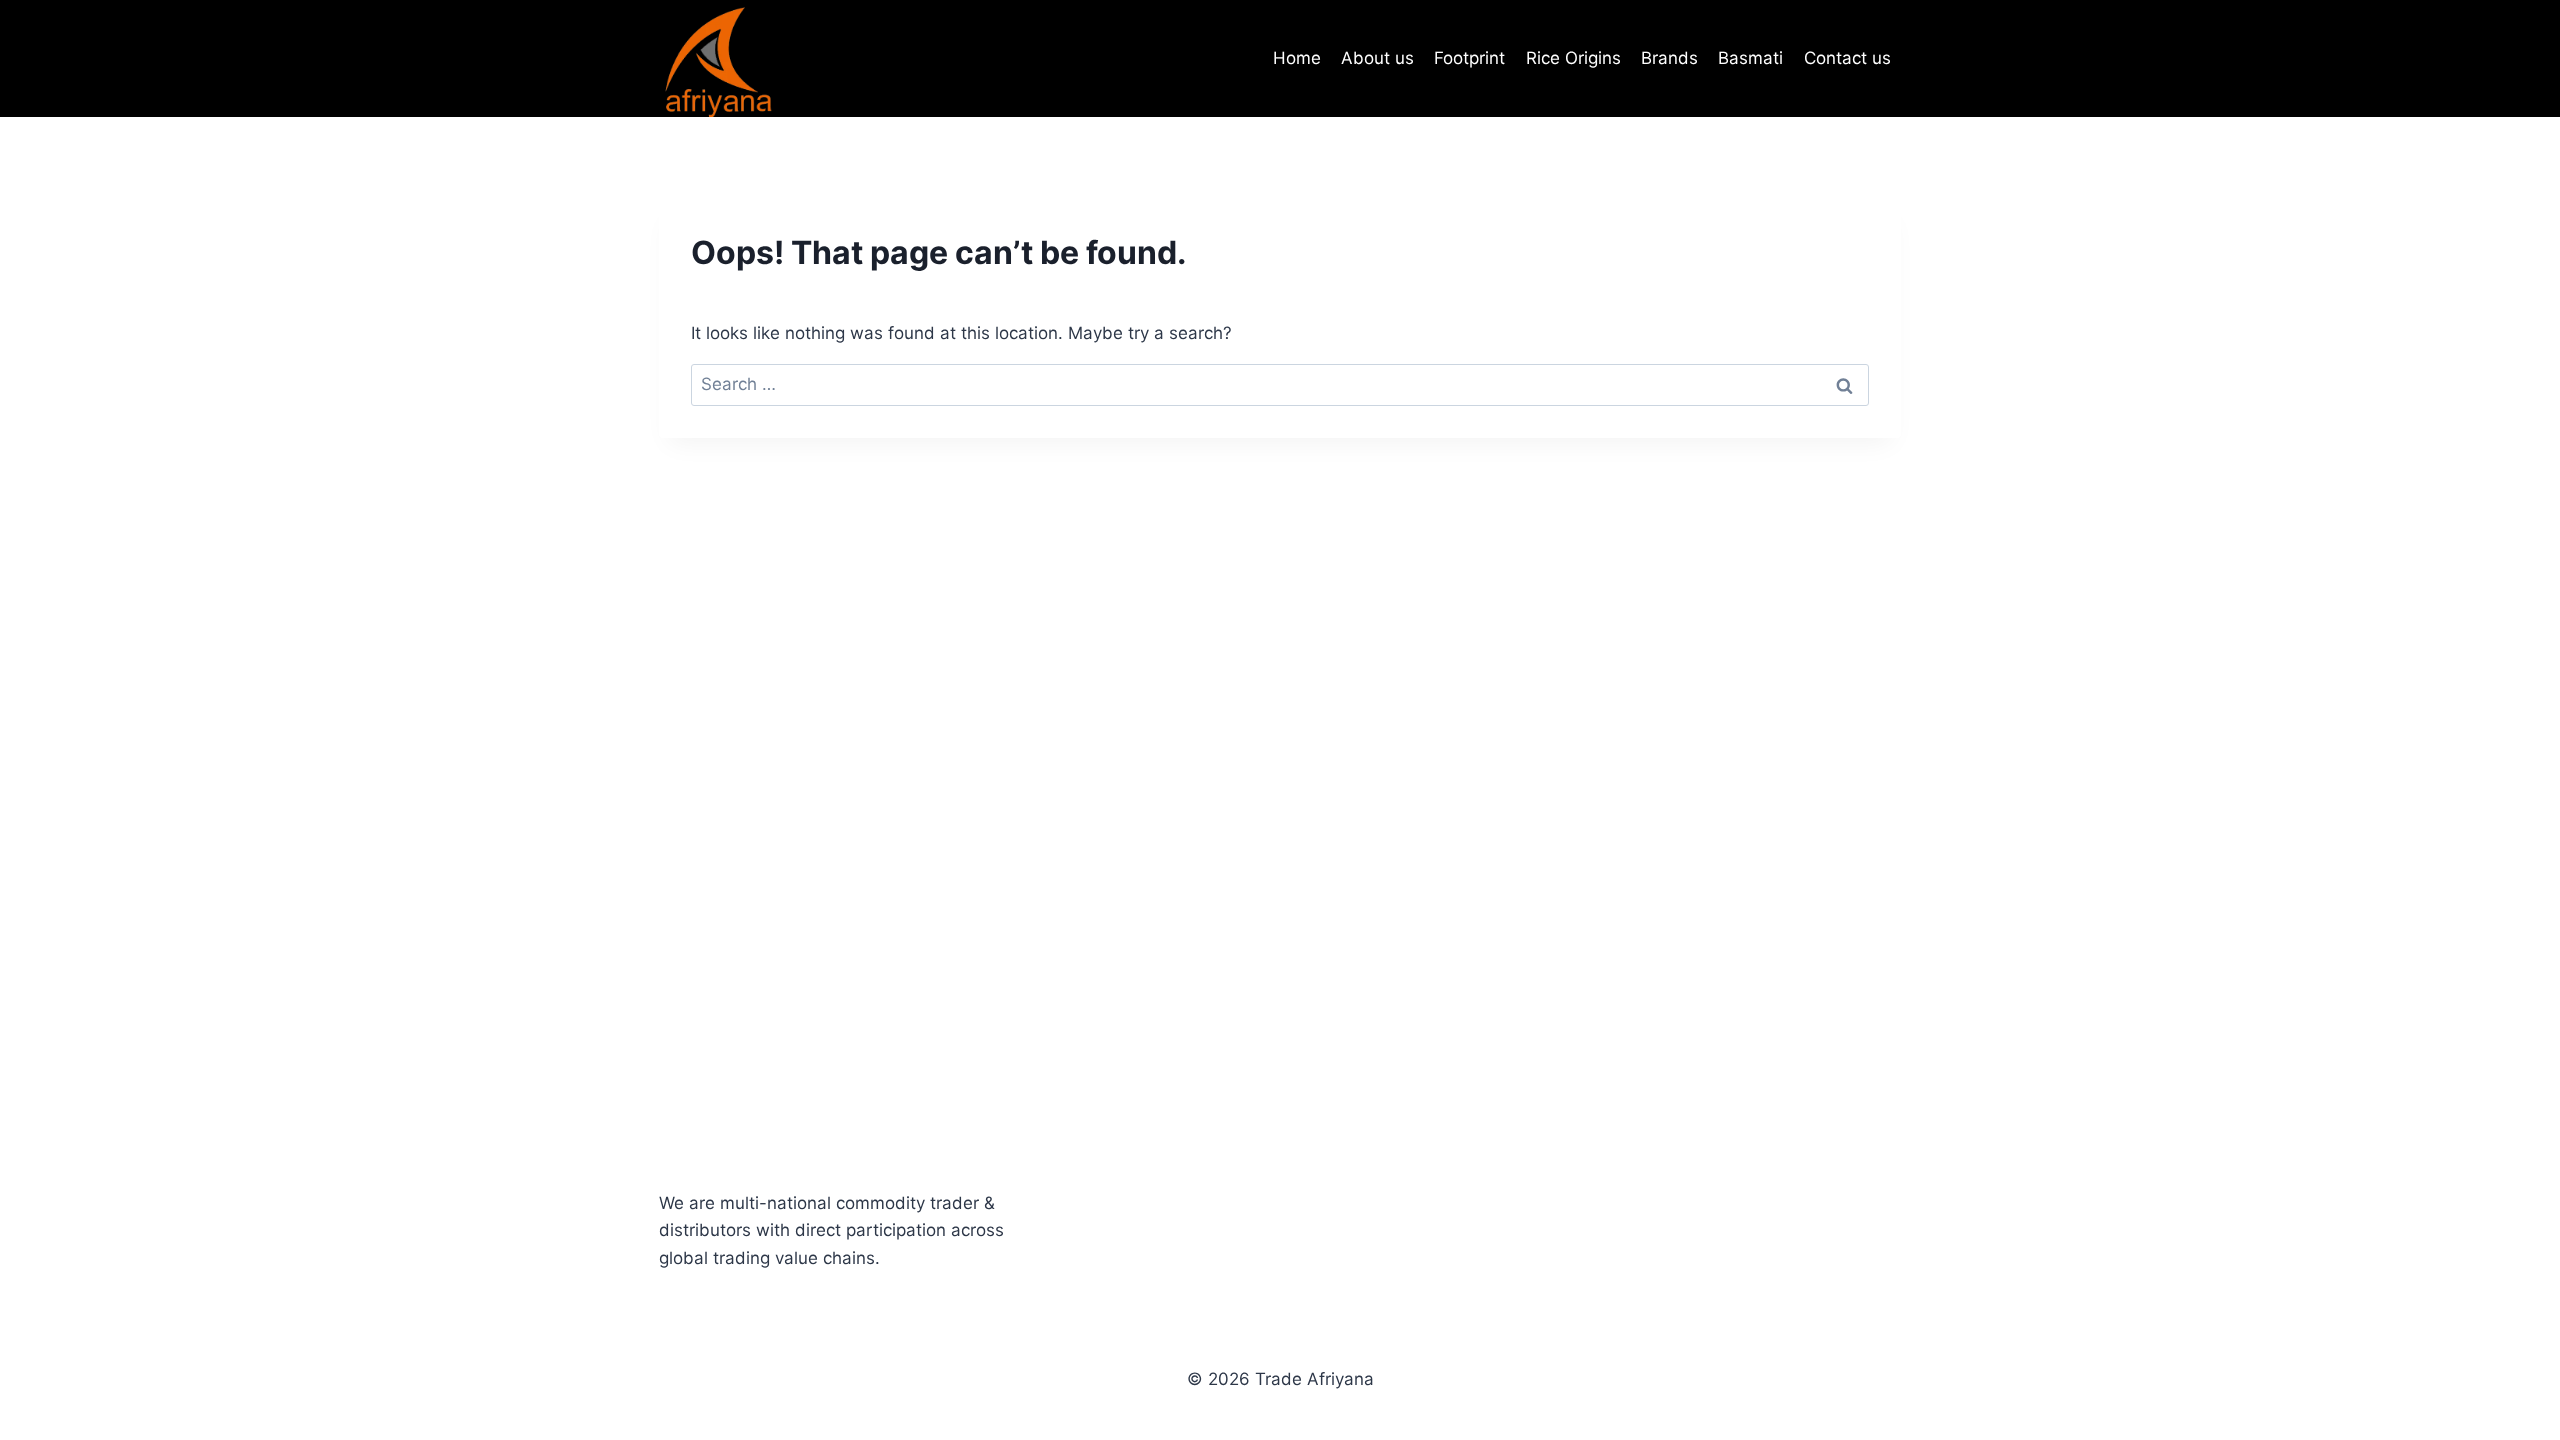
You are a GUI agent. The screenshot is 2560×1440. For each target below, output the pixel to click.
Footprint (1469, 58)
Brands (1669, 58)
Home (1297, 58)
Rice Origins (1573, 58)
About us (1377, 58)
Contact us (1847, 58)
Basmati (1750, 58)
